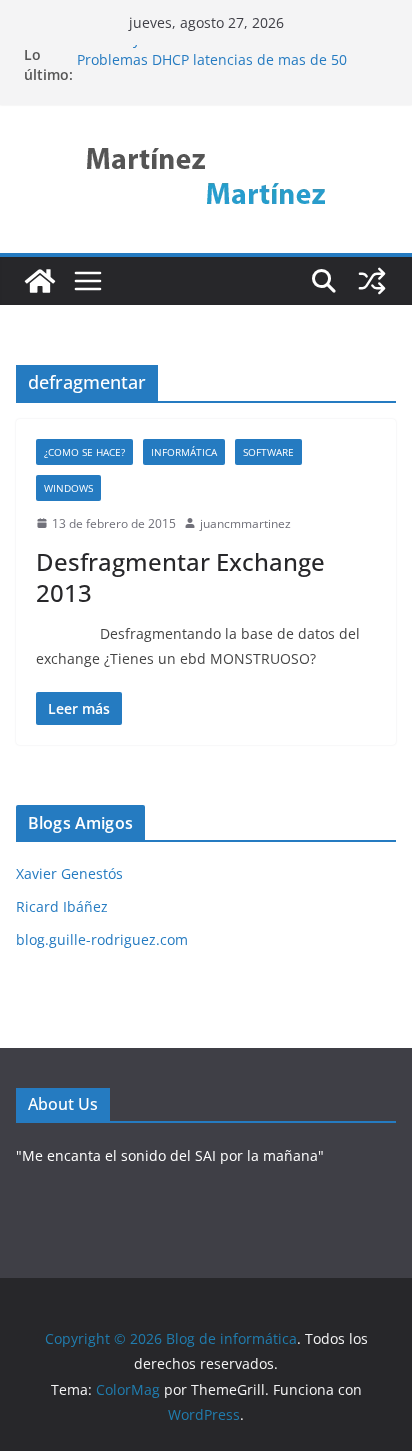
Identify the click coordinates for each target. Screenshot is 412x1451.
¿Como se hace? (84, 452)
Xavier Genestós (69, 873)
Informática (184, 452)
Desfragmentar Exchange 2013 (180, 577)
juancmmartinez (245, 523)
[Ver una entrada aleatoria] (372, 281)
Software (268, 452)
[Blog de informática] (40, 281)
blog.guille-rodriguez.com (102, 939)
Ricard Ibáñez (62, 906)
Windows (68, 488)
